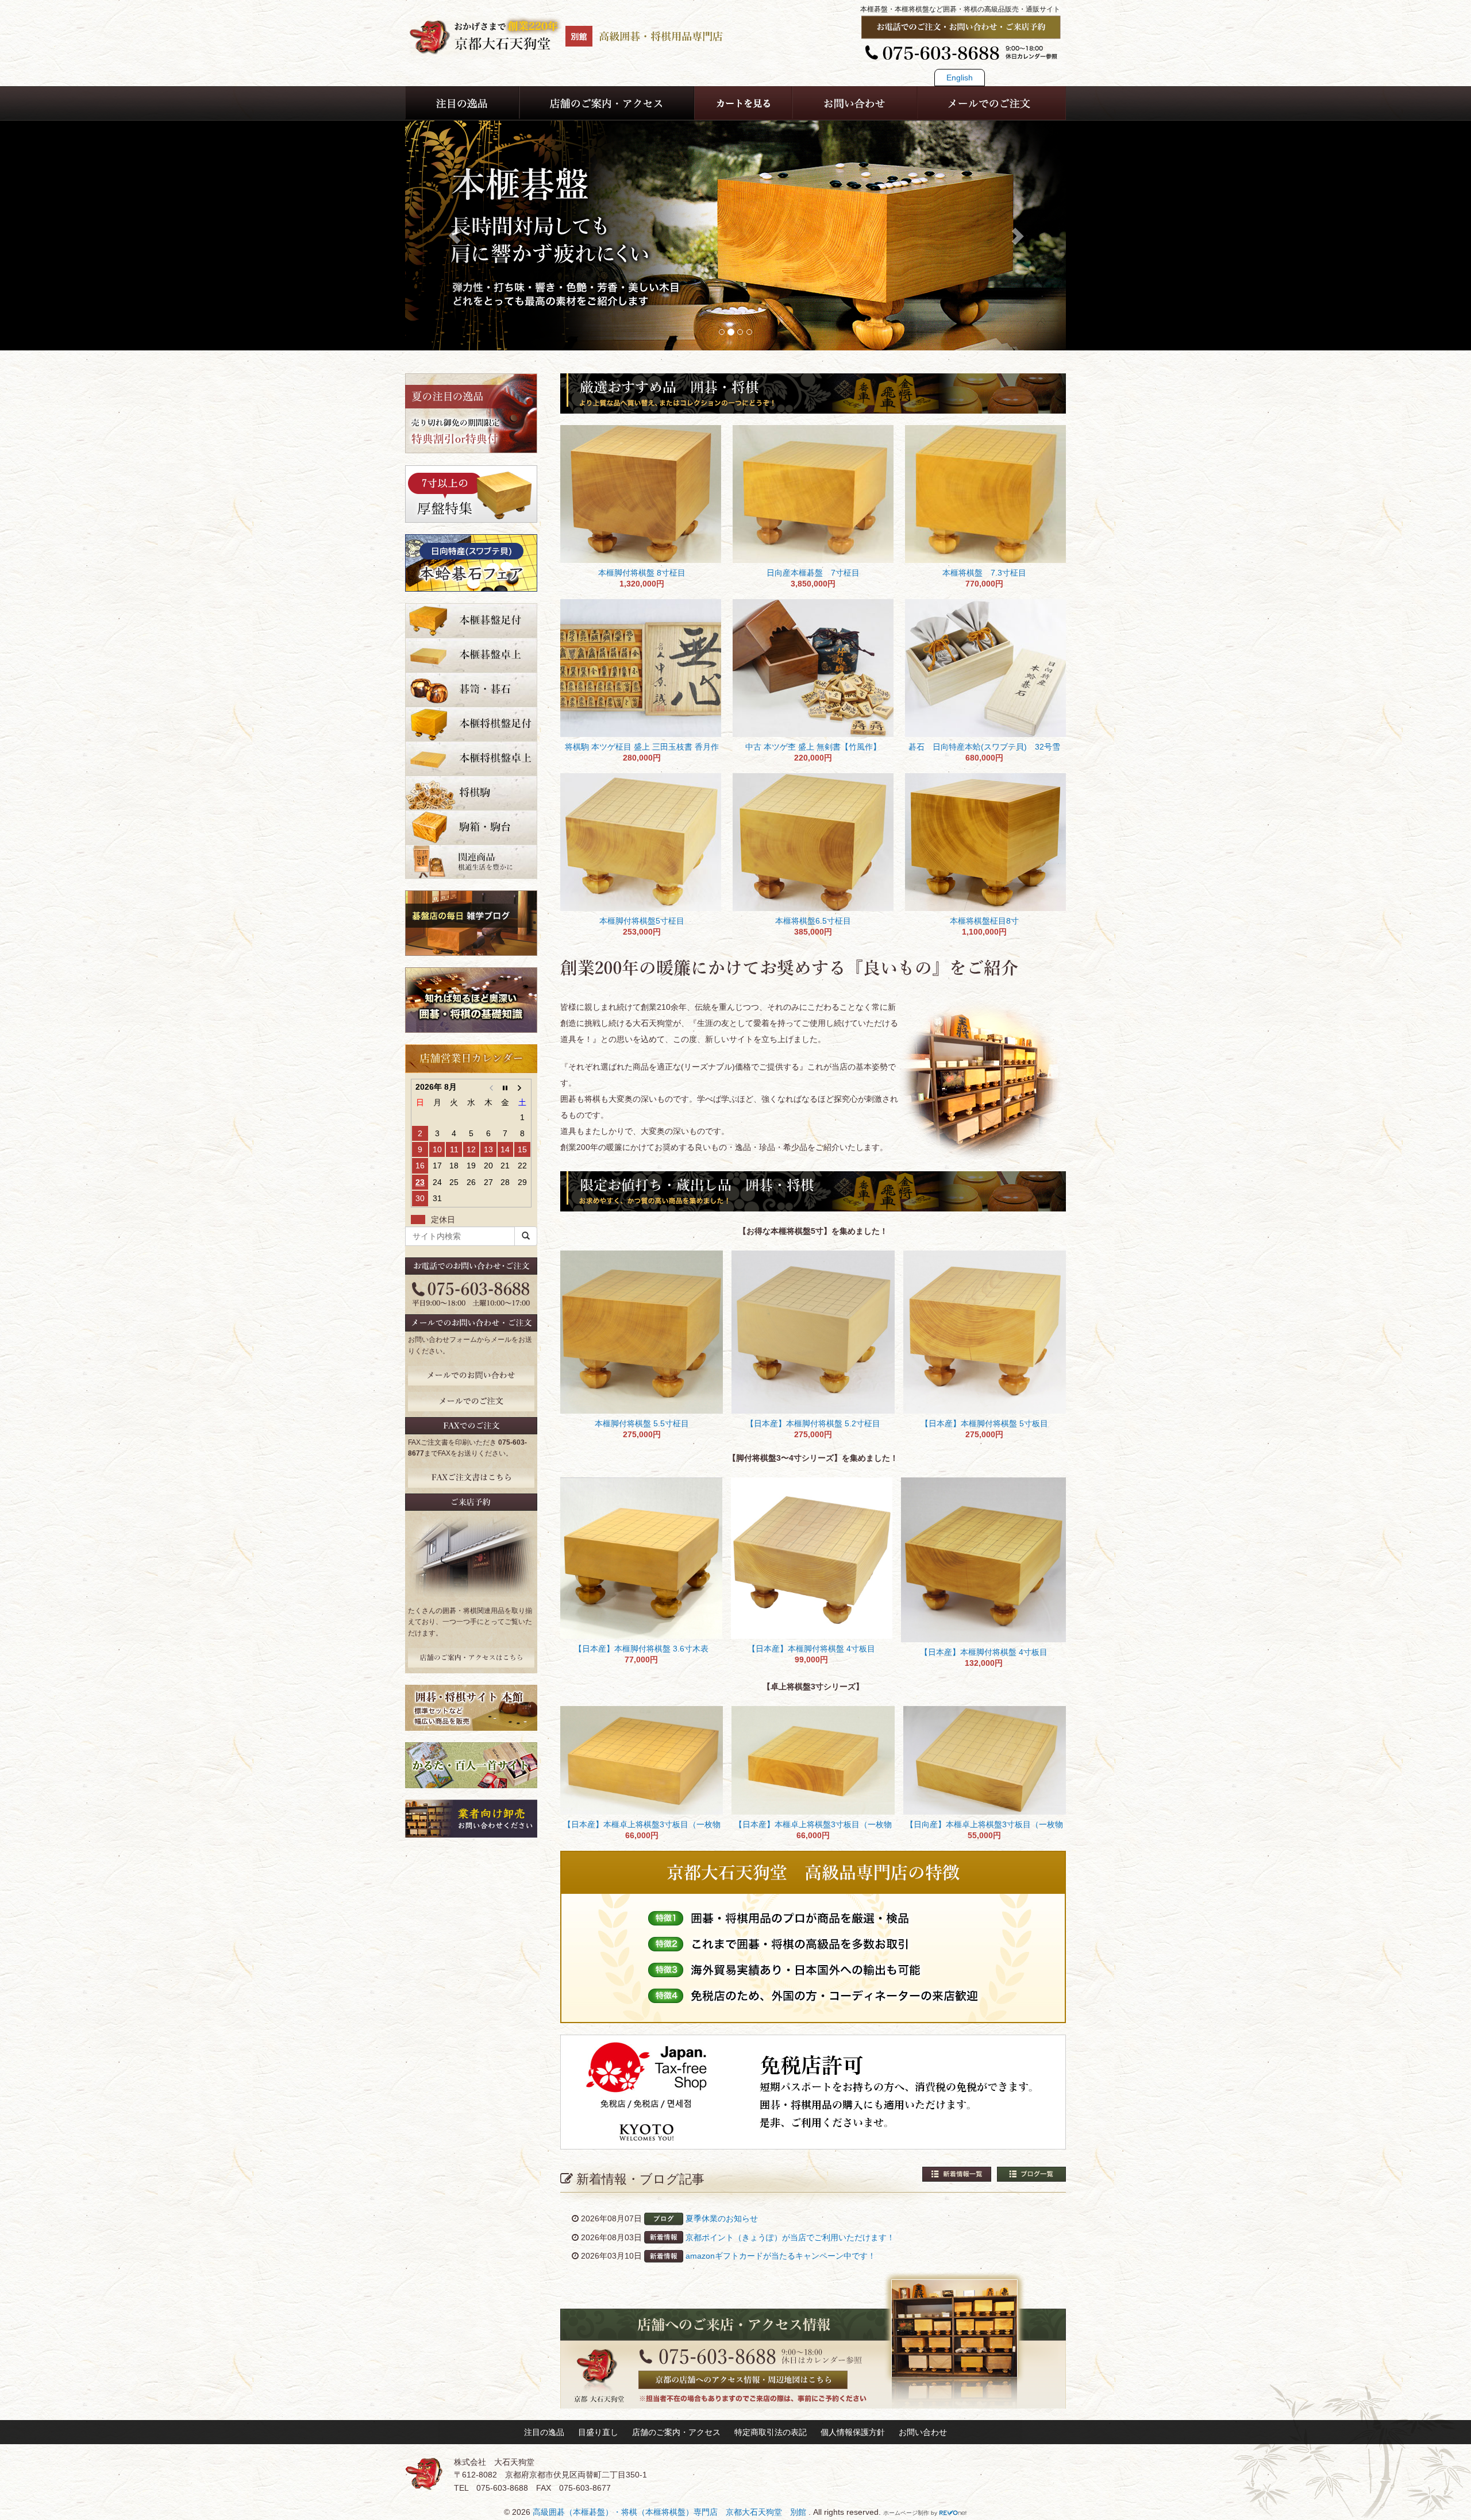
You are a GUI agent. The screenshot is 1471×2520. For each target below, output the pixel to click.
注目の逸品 (544, 2432)
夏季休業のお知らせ (722, 2218)
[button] (455, 236)
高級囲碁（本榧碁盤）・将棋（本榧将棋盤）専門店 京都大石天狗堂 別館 (671, 2512)
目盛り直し (598, 2432)
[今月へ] (506, 1087)
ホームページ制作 (906, 2513)
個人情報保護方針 (853, 2432)
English (960, 78)
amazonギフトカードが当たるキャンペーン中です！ (781, 2256)
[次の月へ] (522, 1087)
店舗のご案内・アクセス (676, 2432)
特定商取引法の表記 (771, 2432)
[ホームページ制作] (953, 2513)
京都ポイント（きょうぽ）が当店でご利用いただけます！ (790, 2237)
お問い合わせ (923, 2432)
